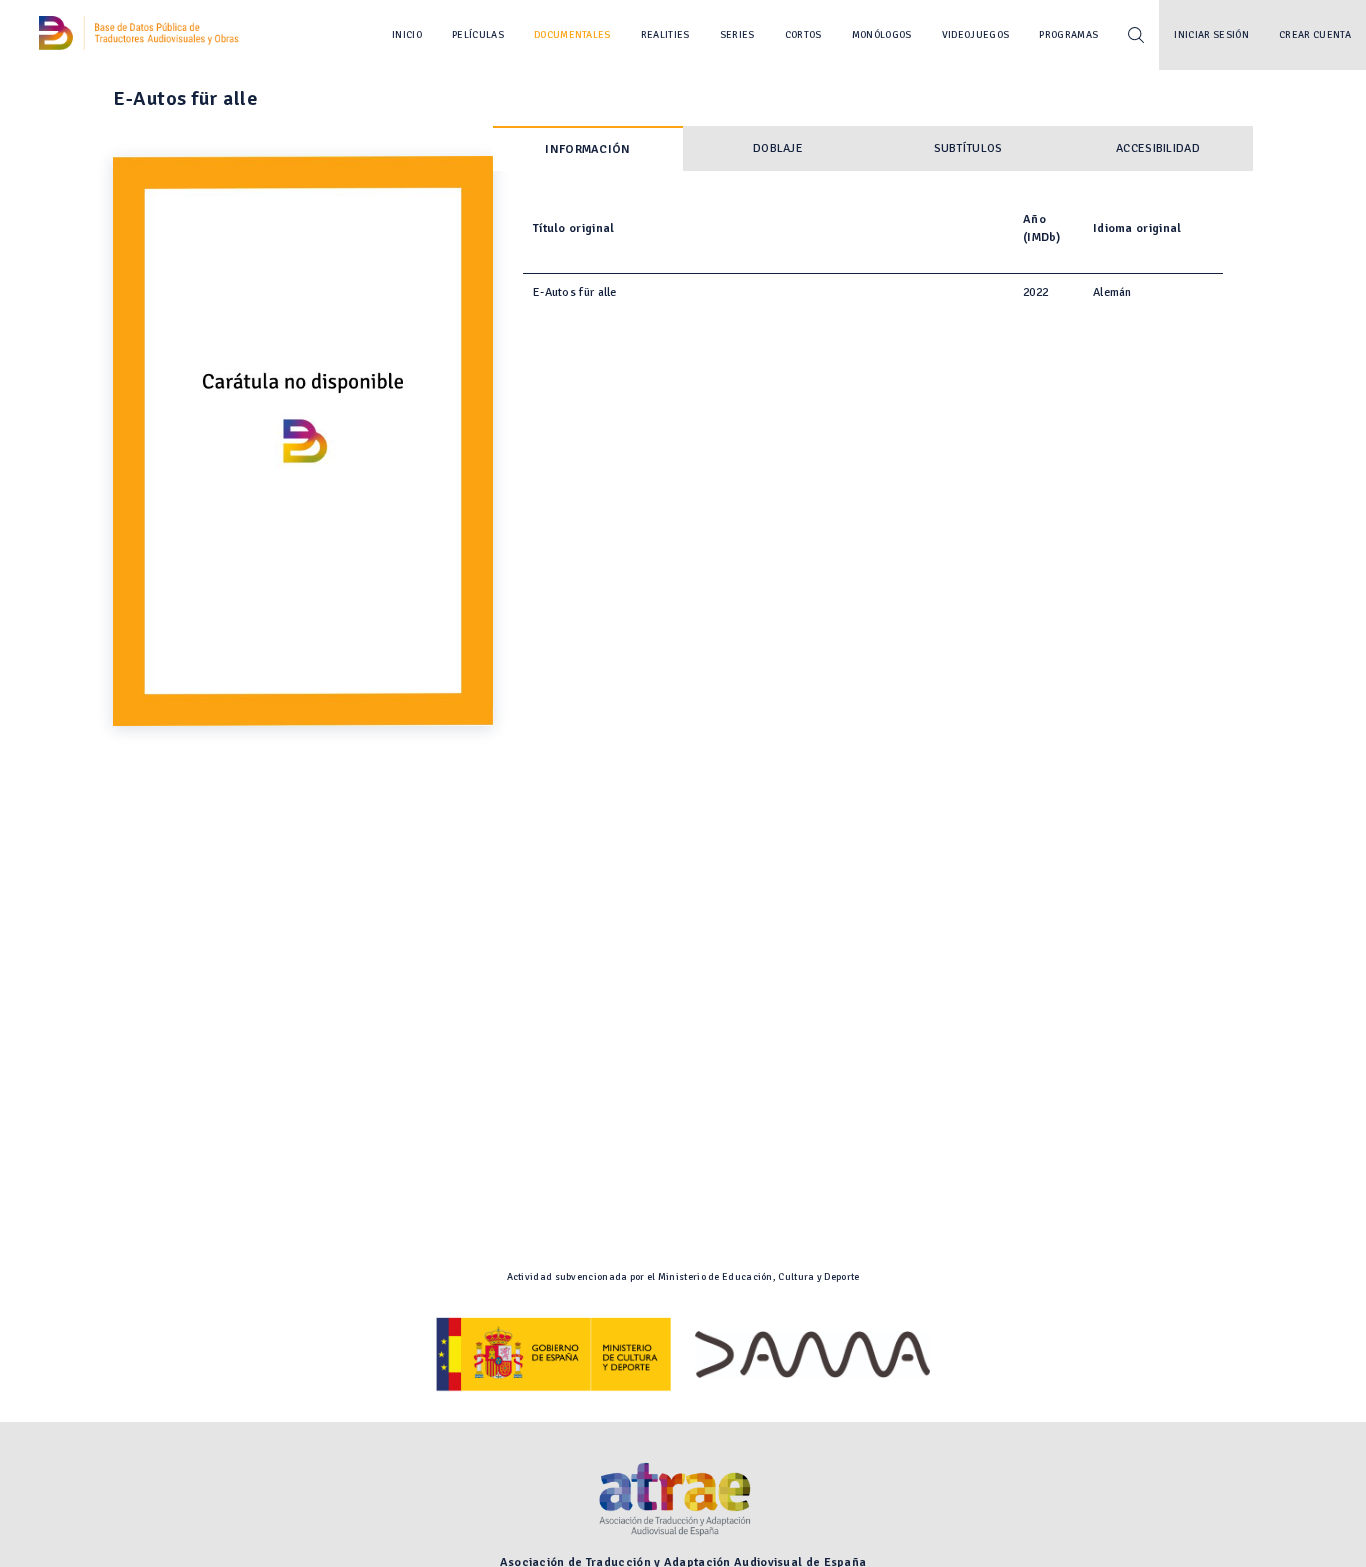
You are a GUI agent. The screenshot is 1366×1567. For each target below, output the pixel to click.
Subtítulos (968, 148)
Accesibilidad (1158, 148)
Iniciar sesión (1211, 35)
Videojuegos (976, 35)
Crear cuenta (1315, 35)
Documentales (572, 35)
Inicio (407, 35)
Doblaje (778, 148)
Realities (665, 35)
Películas (478, 35)
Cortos (803, 35)
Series (737, 35)
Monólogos (882, 35)
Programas (1068, 35)
